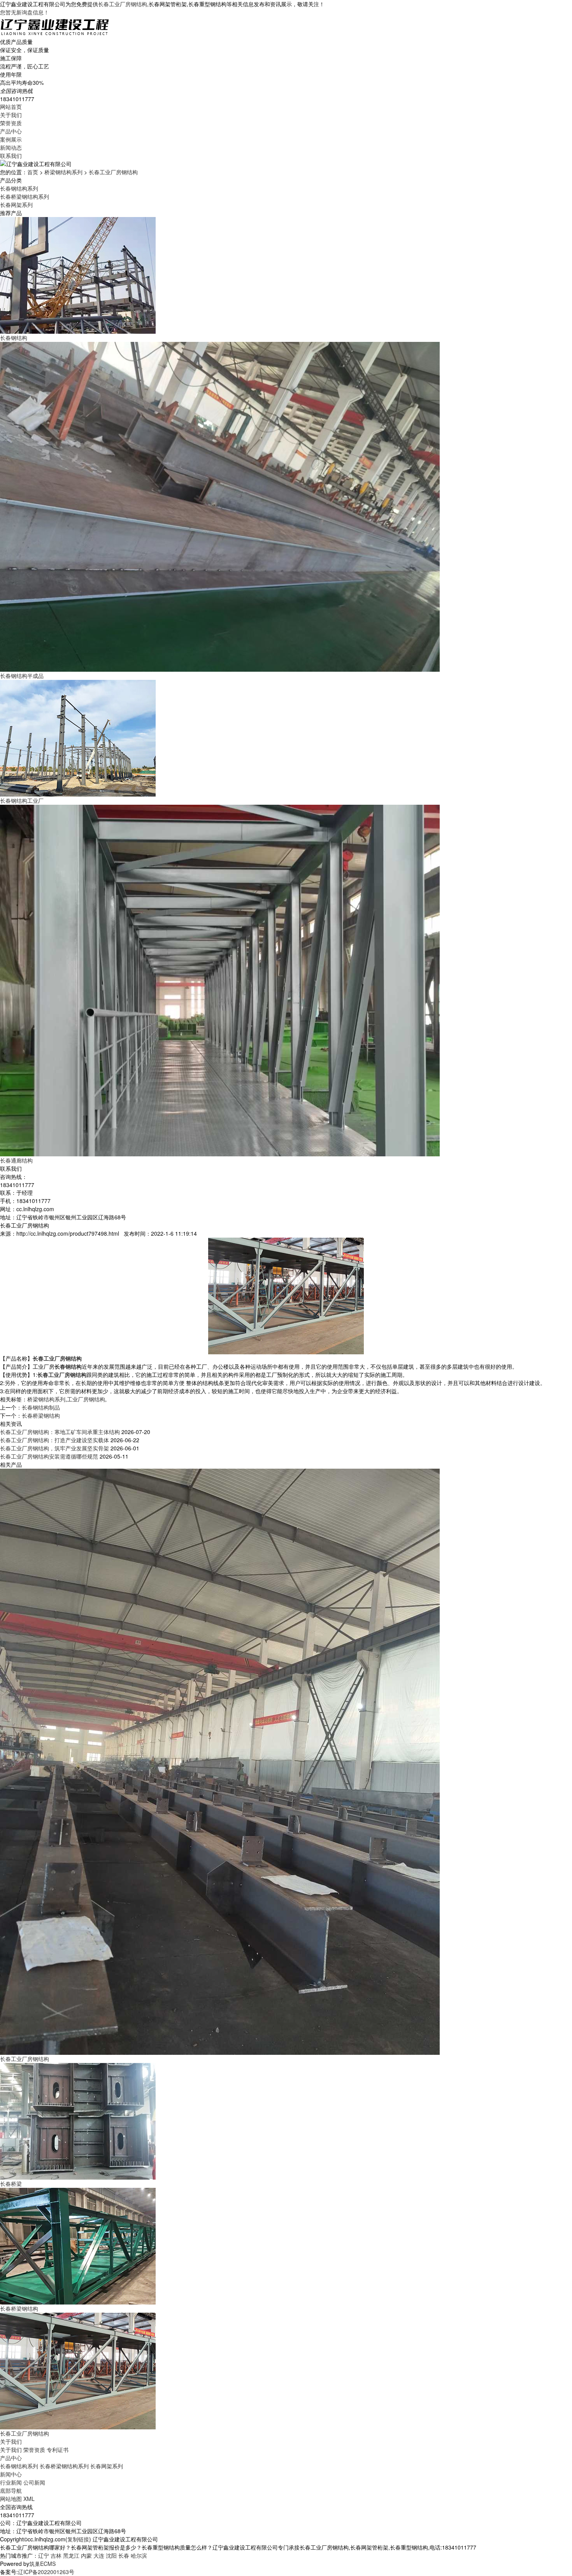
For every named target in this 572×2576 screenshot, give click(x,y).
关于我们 (11, 115)
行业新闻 (11, 2482)
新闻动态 (11, 147)
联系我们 (11, 156)
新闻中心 (11, 2474)
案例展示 (11, 139)
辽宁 (44, 2555)
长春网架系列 (16, 205)
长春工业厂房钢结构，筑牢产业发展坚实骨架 (54, 1448)
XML (29, 2499)
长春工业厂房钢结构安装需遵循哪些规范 (49, 1456)
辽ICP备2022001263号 (46, 2572)
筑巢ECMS (42, 2564)
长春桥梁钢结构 (41, 1415)
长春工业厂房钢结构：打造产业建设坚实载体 (54, 1440)
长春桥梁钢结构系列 (25, 196)
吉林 (56, 2555)
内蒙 (86, 2555)
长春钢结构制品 (41, 1407)
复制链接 (78, 2539)
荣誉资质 (11, 123)
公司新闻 (34, 2482)
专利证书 (58, 2450)
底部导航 (11, 2490)
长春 (124, 2555)
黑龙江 (71, 2555)
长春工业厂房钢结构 (123, 4)
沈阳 (111, 2555)
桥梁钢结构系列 (63, 172)
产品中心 (11, 131)
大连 (99, 2555)
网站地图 (11, 2499)
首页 (33, 172)
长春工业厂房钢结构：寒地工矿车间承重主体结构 (60, 1432)
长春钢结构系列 (19, 188)
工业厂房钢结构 (86, 1399)
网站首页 (11, 107)
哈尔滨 (139, 2555)
